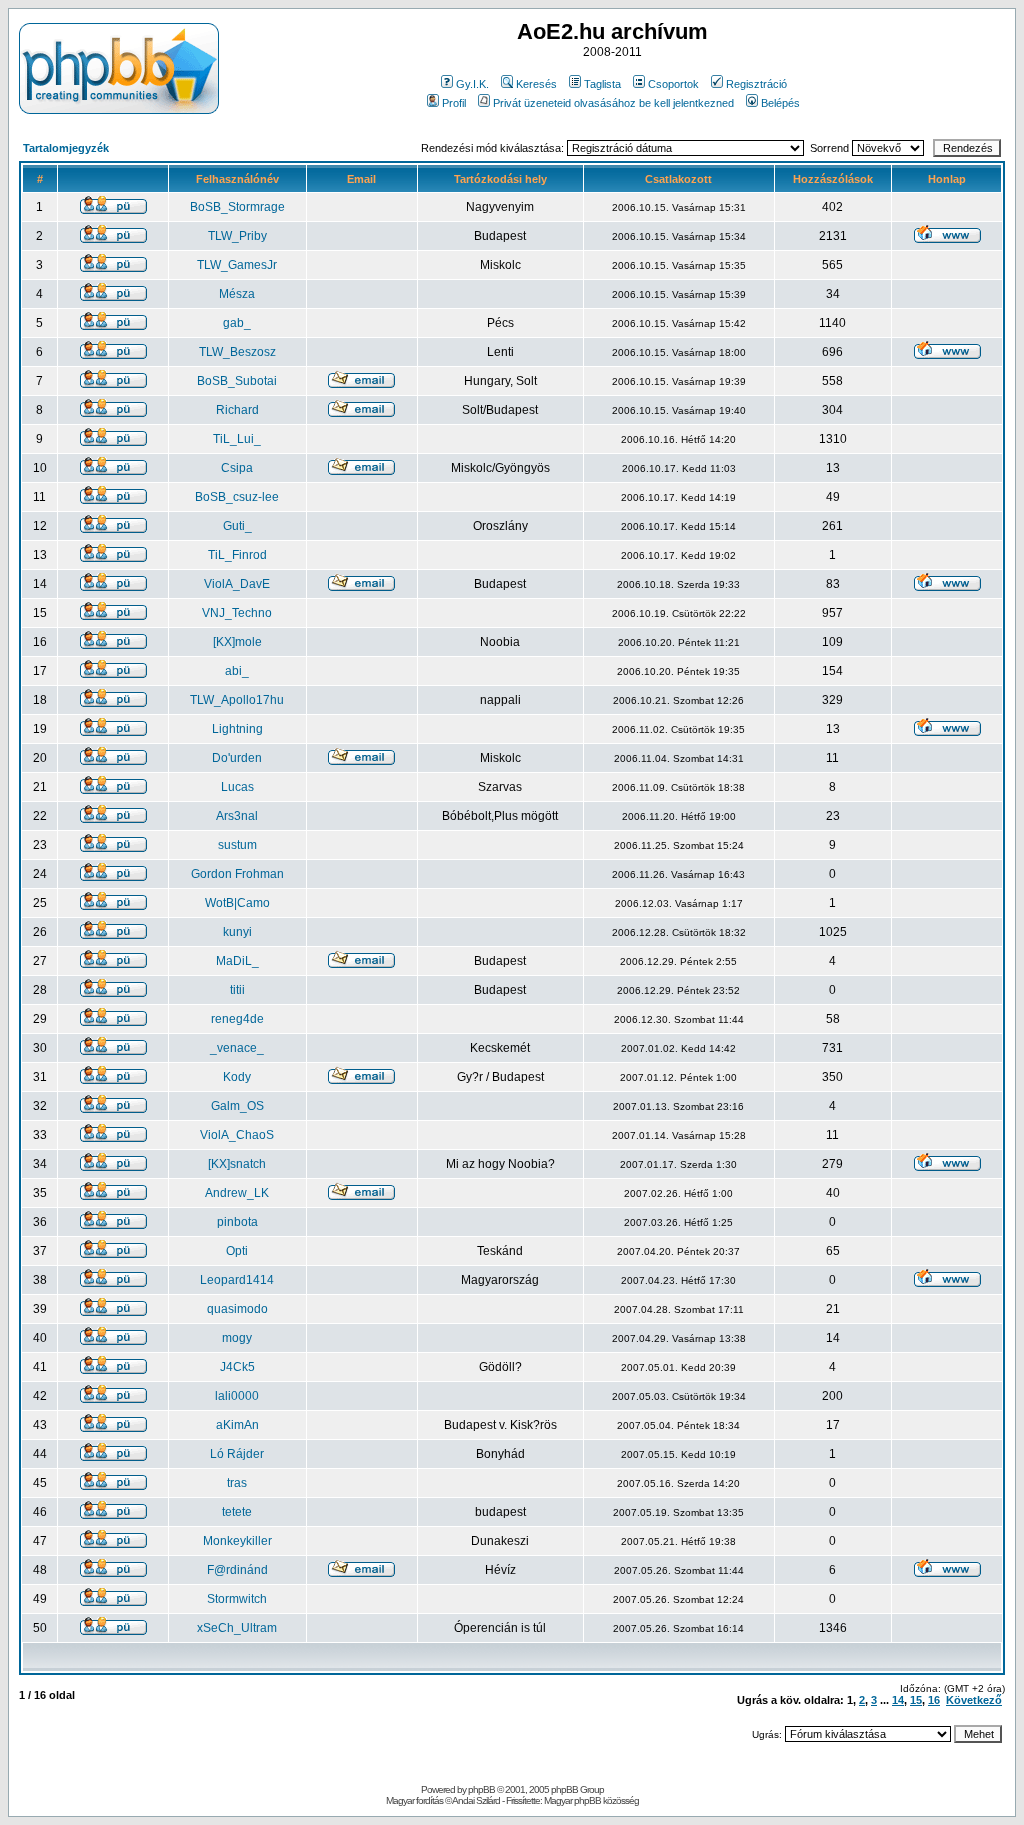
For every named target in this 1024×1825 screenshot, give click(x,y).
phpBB (481, 1789)
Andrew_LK (237, 1193)
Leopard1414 (237, 1280)
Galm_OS (237, 1106)
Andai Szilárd (476, 1800)
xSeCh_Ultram (237, 1628)
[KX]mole (237, 642)
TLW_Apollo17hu (237, 700)
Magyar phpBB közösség (591, 1800)
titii (237, 990)
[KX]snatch (237, 1164)
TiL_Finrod (237, 555)
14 (898, 1700)
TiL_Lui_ (237, 439)
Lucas (237, 787)
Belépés (780, 103)
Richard (237, 410)
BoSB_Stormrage (237, 207)
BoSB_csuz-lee (237, 497)
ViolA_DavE (237, 584)
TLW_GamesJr (237, 265)
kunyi (237, 932)
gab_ (237, 323)
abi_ (237, 671)
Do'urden (237, 758)
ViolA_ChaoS (237, 1135)
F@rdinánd (237, 1570)
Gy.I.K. (472, 84)
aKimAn (237, 1425)
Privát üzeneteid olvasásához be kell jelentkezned (613, 103)
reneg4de (237, 1019)
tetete (237, 1512)
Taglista (602, 84)
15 (916, 1700)
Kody (237, 1077)
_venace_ (237, 1048)
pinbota (237, 1222)
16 (934, 1700)
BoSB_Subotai (237, 381)
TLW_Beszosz (237, 352)
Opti (237, 1251)
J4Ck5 (237, 1367)
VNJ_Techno (237, 613)
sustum (237, 845)
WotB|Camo (237, 903)
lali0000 (237, 1396)
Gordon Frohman (237, 874)
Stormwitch (237, 1599)
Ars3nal (237, 816)
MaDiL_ (237, 961)
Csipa (237, 468)
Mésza (237, 294)
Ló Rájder (237, 1454)
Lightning (237, 729)
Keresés (536, 84)
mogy (237, 1338)
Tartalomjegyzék (66, 148)
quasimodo (237, 1309)
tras (237, 1483)
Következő (974, 1700)
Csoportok (673, 84)
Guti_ (237, 526)
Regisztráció (756, 84)
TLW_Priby (237, 236)
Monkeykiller (237, 1541)
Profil (454, 103)
